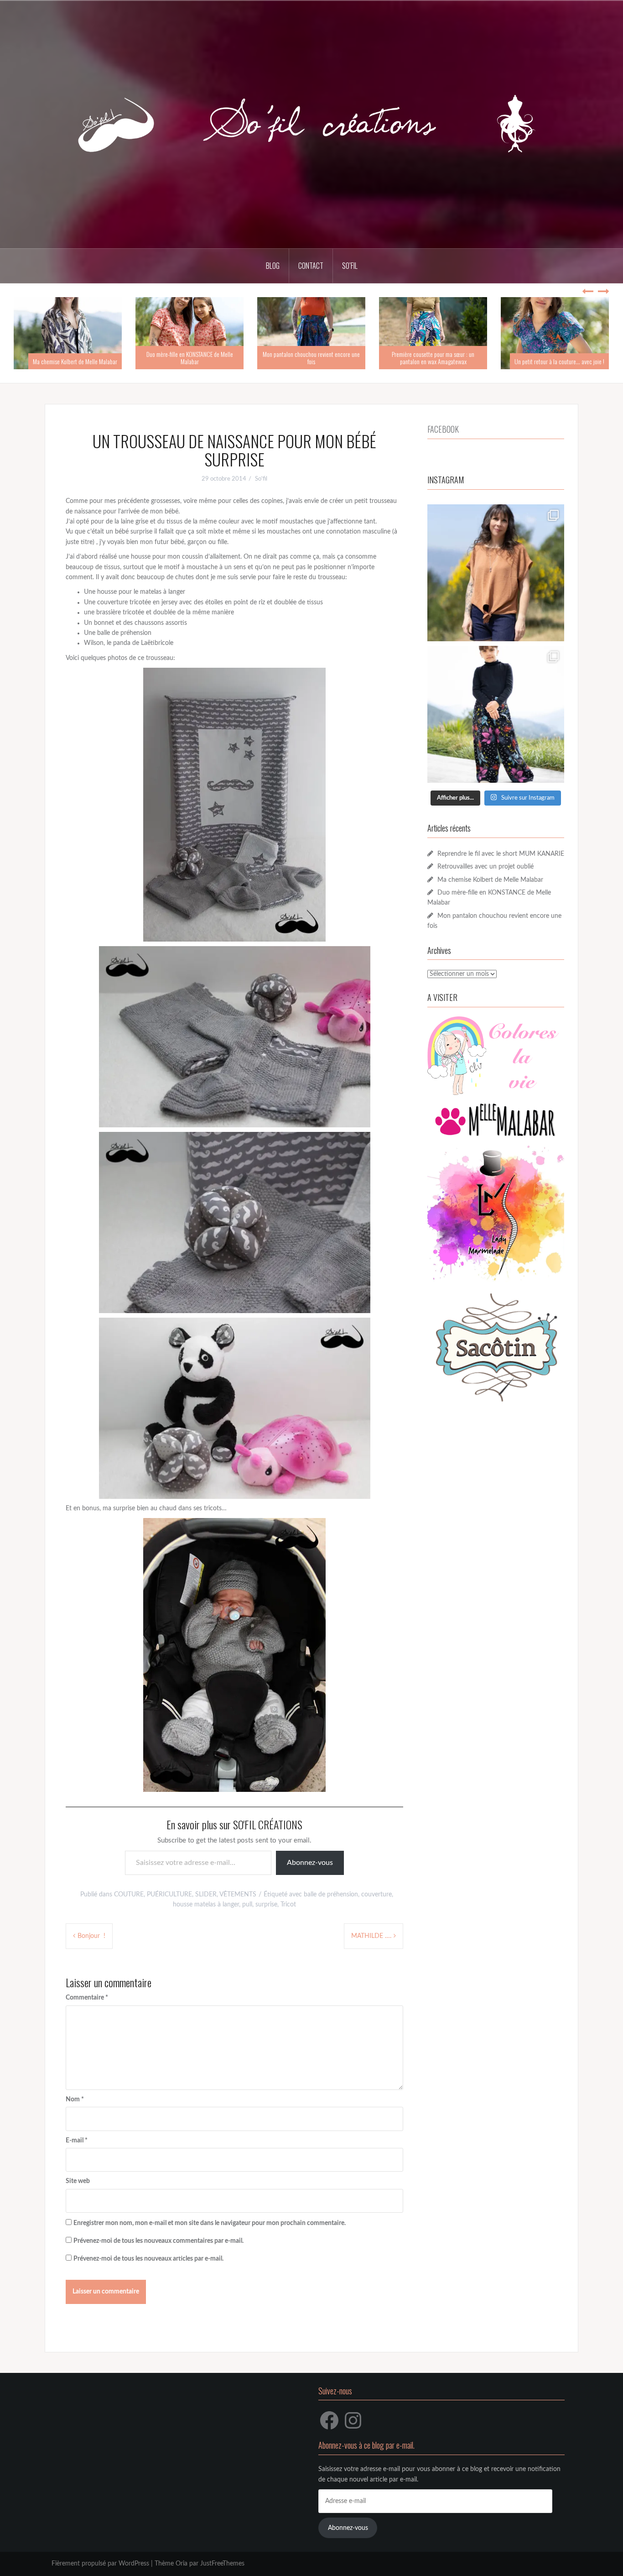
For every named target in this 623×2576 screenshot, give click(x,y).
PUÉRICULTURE (169, 1895)
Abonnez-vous (310, 1863)
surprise (266, 1905)
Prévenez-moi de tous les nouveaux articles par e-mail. (148, 2259)
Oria (182, 2564)
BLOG (273, 266)
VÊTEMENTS (238, 1895)
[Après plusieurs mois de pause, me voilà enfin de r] (496, 573)
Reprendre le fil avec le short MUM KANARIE (501, 854)
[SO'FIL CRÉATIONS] (311, 124)
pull (247, 1905)
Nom (75, 2100)
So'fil (261, 479)
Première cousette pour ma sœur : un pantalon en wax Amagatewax (433, 357)
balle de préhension (331, 1895)
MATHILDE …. (371, 1936)
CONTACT (311, 266)
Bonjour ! (91, 1936)
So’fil (350, 266)
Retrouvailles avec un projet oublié (485, 867)
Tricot (288, 1905)
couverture (376, 1895)
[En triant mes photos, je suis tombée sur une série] (496, 714)
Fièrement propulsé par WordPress (100, 2564)
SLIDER (206, 1895)
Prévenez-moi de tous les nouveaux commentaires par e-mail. (158, 2241)
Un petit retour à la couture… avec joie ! (559, 361)
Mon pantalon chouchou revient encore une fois (311, 357)
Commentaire (87, 1998)
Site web (78, 2181)
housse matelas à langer (206, 1905)
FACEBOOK (443, 429)
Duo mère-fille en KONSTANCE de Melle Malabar (190, 357)
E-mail (77, 2141)
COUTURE (129, 1895)
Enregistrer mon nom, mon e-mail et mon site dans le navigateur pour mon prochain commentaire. (210, 2223)
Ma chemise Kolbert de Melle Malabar (75, 361)
